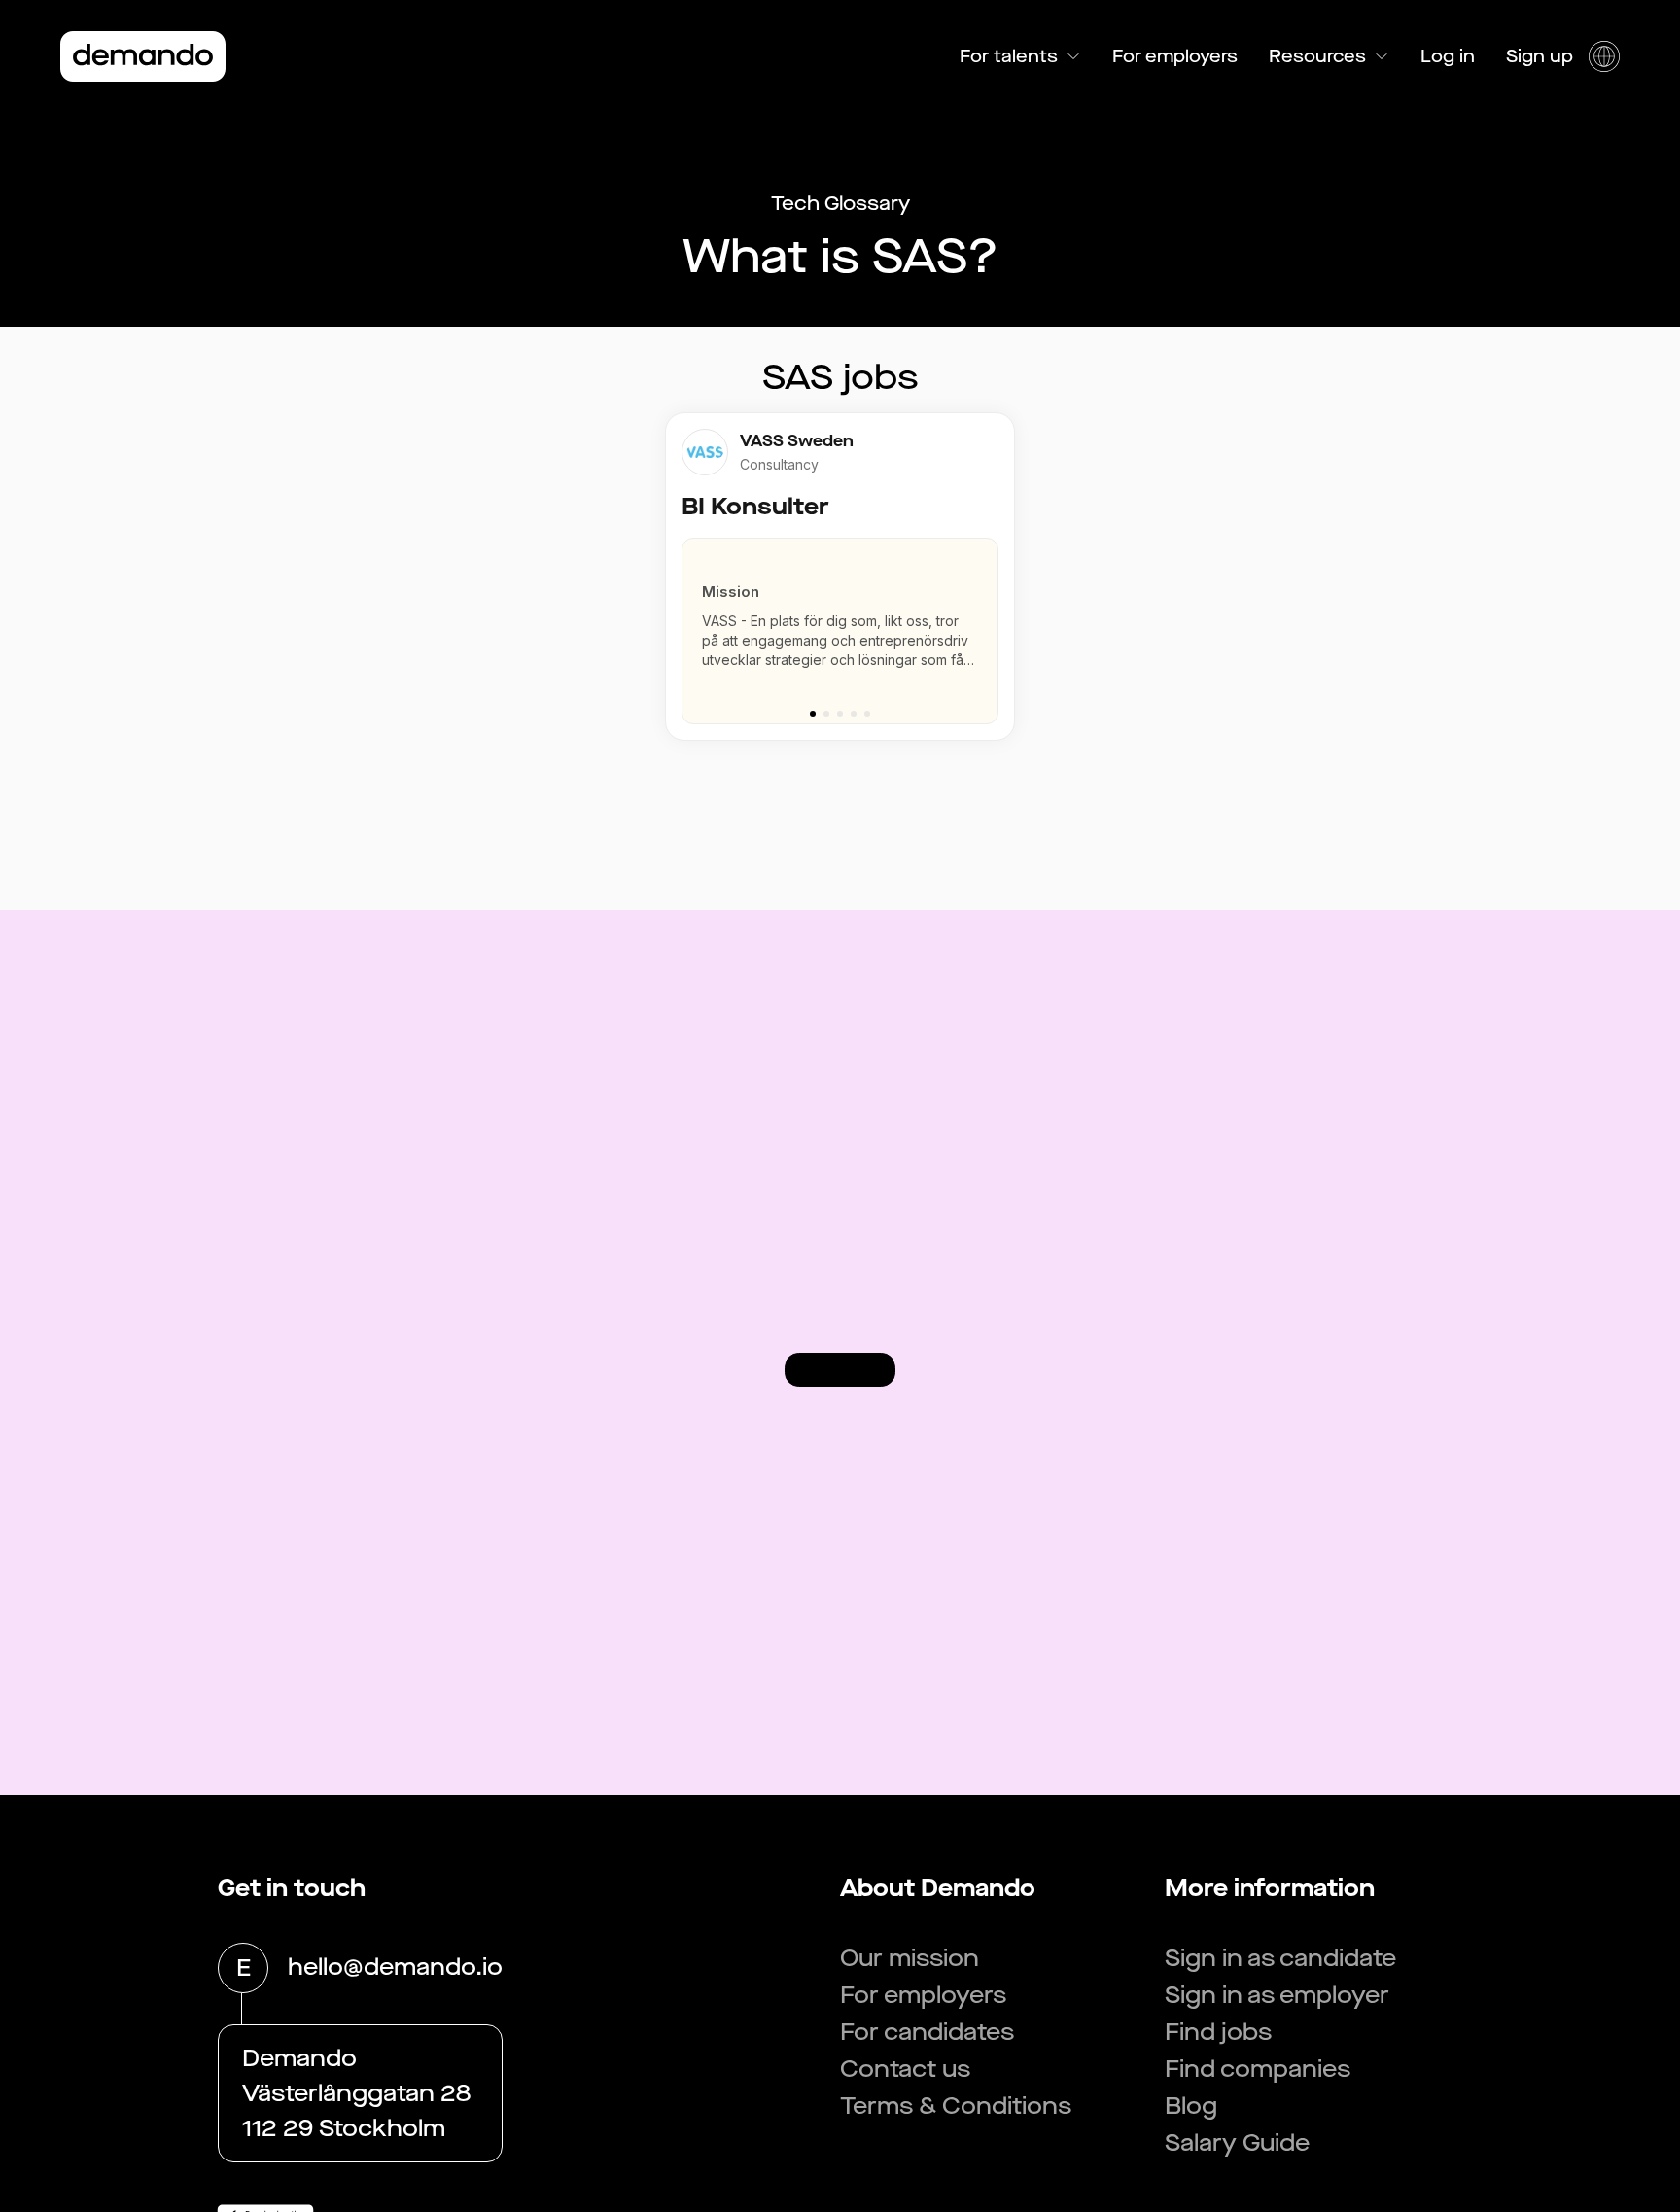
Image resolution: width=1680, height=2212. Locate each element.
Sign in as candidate (1280, 1958)
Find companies (1258, 2069)
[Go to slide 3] (840, 714)
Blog (1191, 2106)
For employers (1175, 56)
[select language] (1604, 56)
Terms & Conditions (956, 2106)
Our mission (910, 1958)
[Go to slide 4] (854, 714)
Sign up (1540, 56)
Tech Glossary (840, 204)
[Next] (992, 621)
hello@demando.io (395, 1967)
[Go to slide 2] (826, 714)
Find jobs (1218, 2032)
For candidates (927, 2032)
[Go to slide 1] (813, 714)
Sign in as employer (1277, 1995)
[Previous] (688, 621)
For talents (1009, 56)
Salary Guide (1237, 2143)
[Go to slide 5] (867, 714)
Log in (1448, 56)
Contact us (905, 2069)
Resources (1317, 56)
